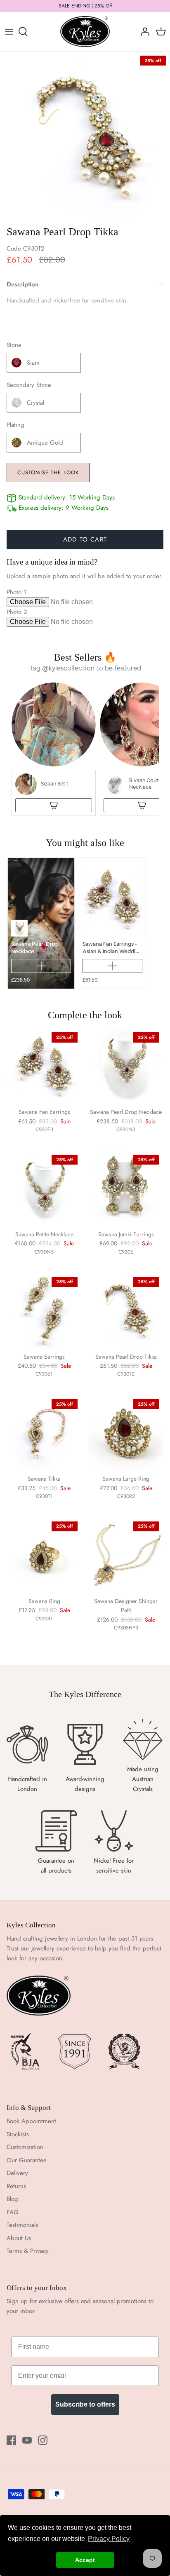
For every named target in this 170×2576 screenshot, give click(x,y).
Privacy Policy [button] (109, 2539)
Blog (12, 2199)
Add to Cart (85, 539)
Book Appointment (31, 2121)
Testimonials (22, 2225)
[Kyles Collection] (85, 32)
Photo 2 (17, 612)
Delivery (17, 2173)
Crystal (35, 403)
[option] (85, 136)
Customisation (25, 2147)
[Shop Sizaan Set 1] (54, 805)
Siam (33, 363)
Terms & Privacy (28, 2251)
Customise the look (48, 472)
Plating (15, 425)
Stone (14, 345)
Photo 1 (17, 592)
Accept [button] (85, 2560)
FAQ (13, 2212)
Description (22, 284)
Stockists (18, 2134)
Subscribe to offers (85, 2404)
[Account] (143, 32)
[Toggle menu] (9, 32)
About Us (19, 2238)
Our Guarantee (27, 2160)
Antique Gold (45, 443)
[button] (54, 749)
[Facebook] (11, 2440)
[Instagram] (43, 2440)
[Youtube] (27, 2440)
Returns (16, 2186)
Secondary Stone (29, 385)
